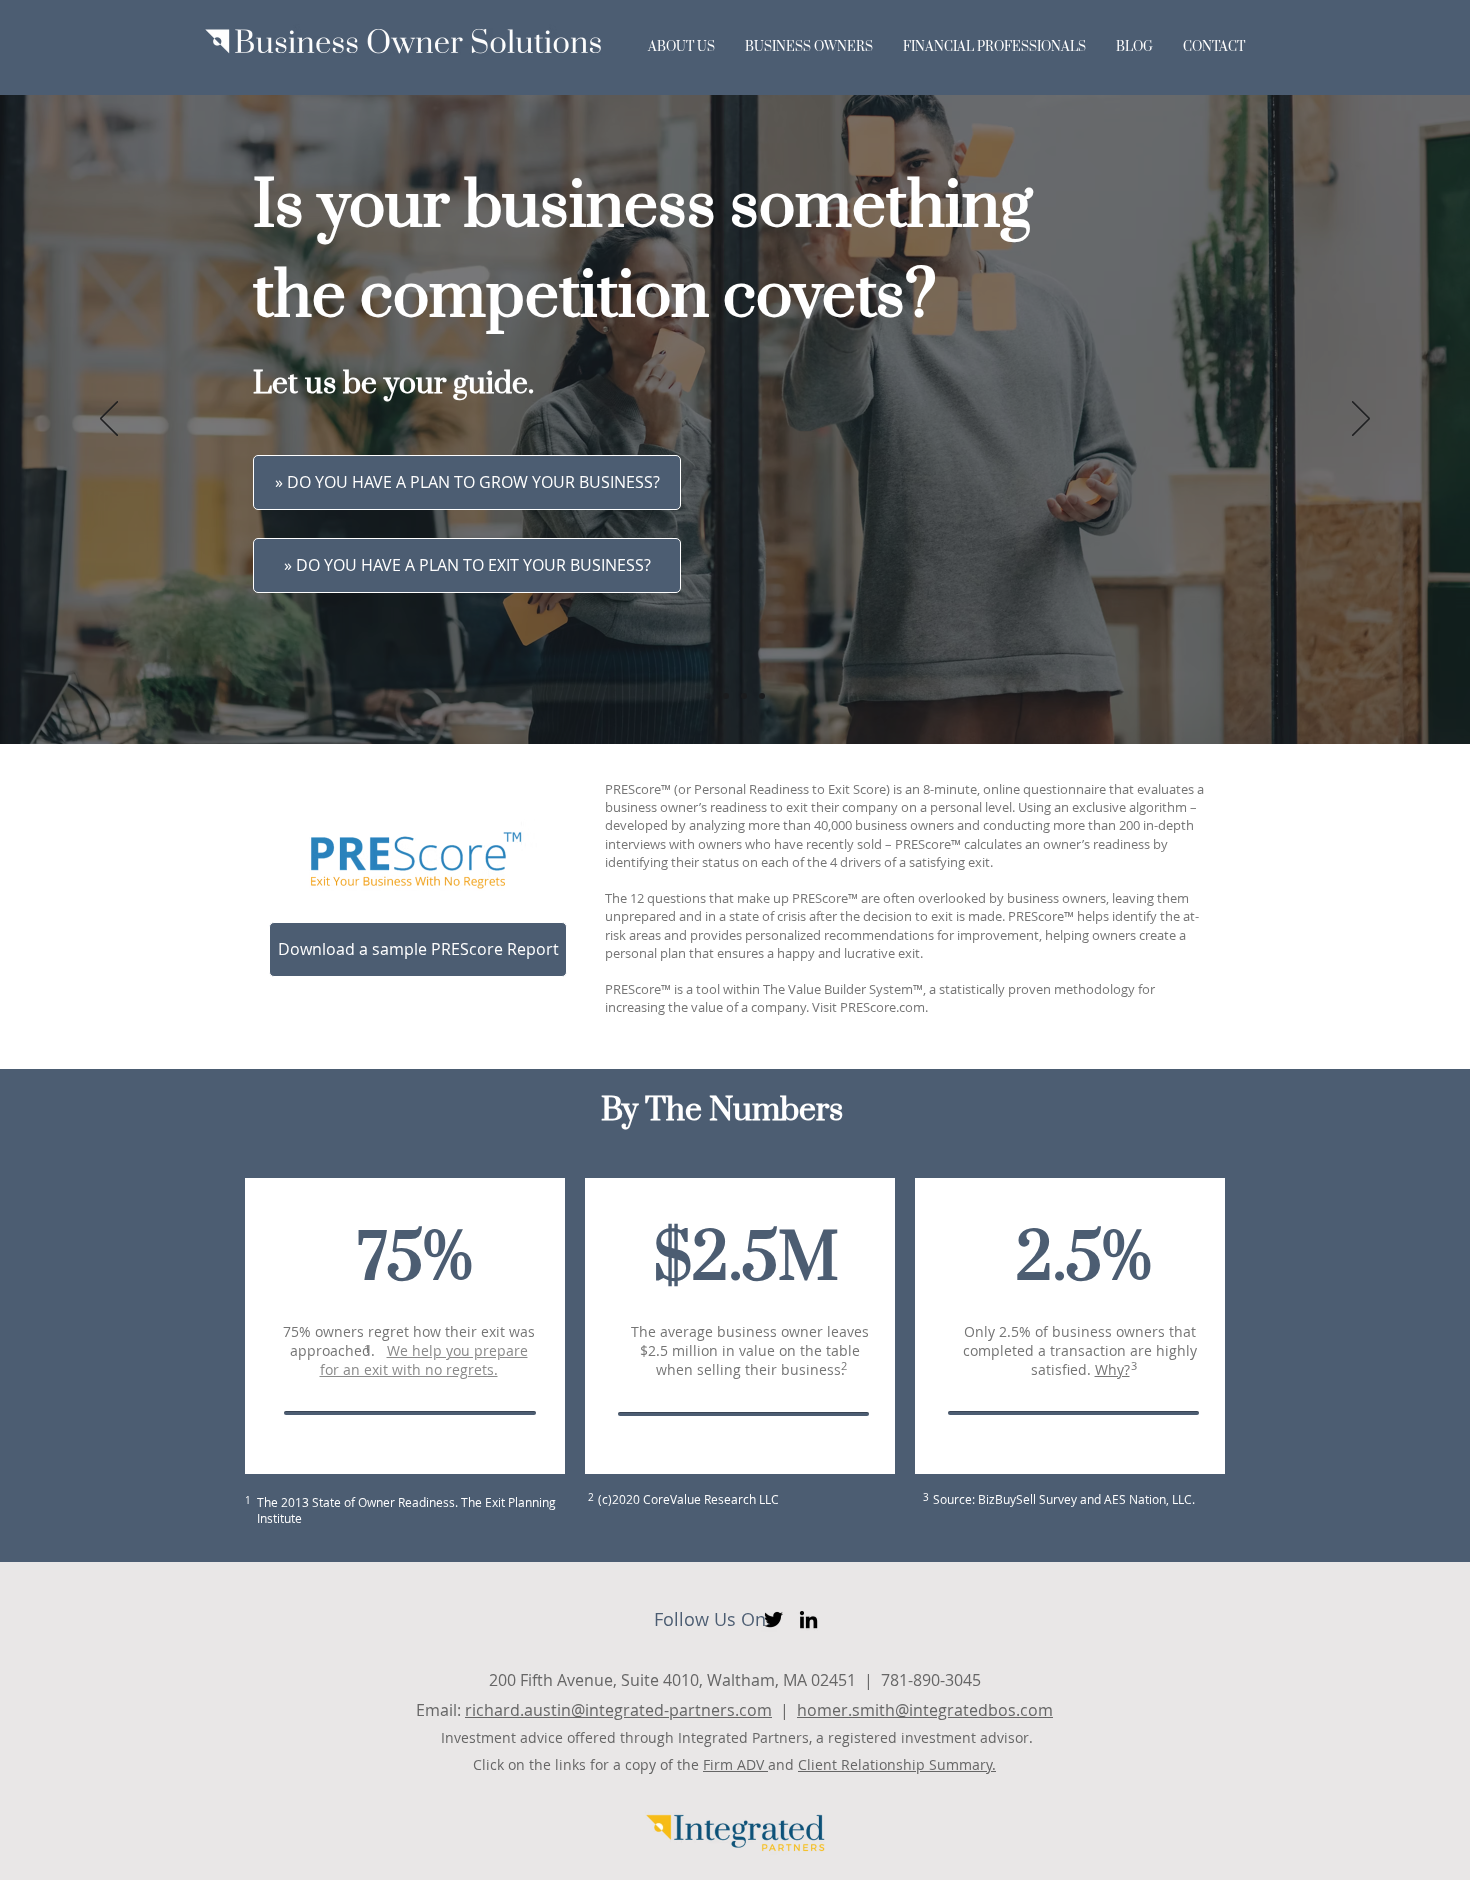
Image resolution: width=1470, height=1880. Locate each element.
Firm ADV (735, 1764)
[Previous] (109, 420)
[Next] (1361, 420)
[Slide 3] (744, 696)
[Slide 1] (708, 696)
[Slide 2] (726, 696)
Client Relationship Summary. (897, 1764)
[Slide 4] (762, 696)
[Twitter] (773, 1619)
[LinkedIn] (808, 1619)
